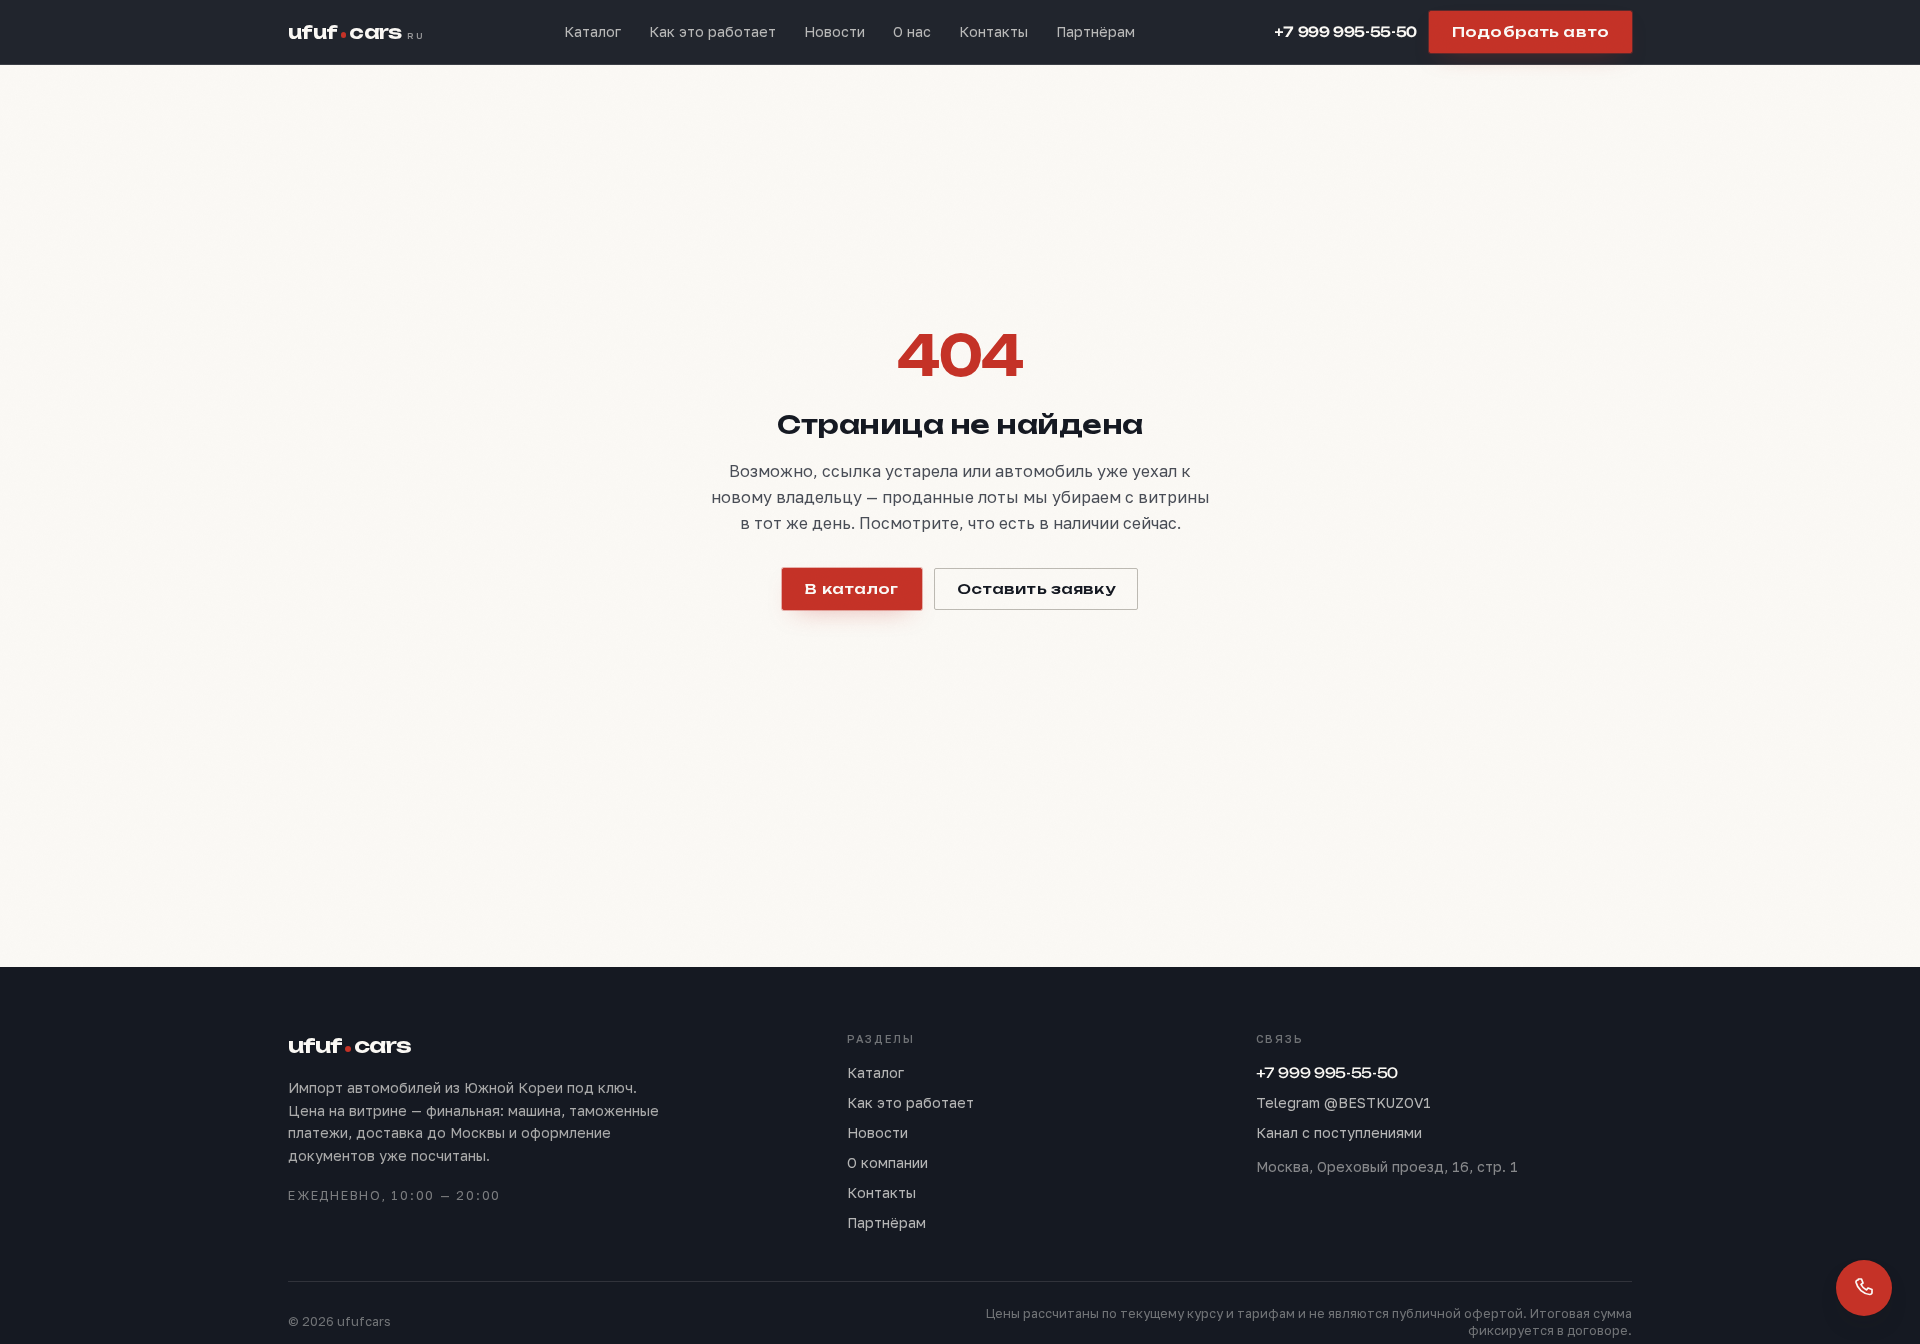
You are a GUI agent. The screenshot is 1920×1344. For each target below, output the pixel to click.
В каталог (851, 588)
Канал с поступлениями (1339, 1132)
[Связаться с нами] (1864, 1288)
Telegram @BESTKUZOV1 (1343, 1102)
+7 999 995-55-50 (1345, 31)
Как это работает (712, 31)
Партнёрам (1095, 31)
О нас (912, 31)
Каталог (592, 31)
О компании (887, 1162)
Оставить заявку (1036, 588)
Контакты (993, 31)
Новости (834, 31)
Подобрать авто (1530, 31)
